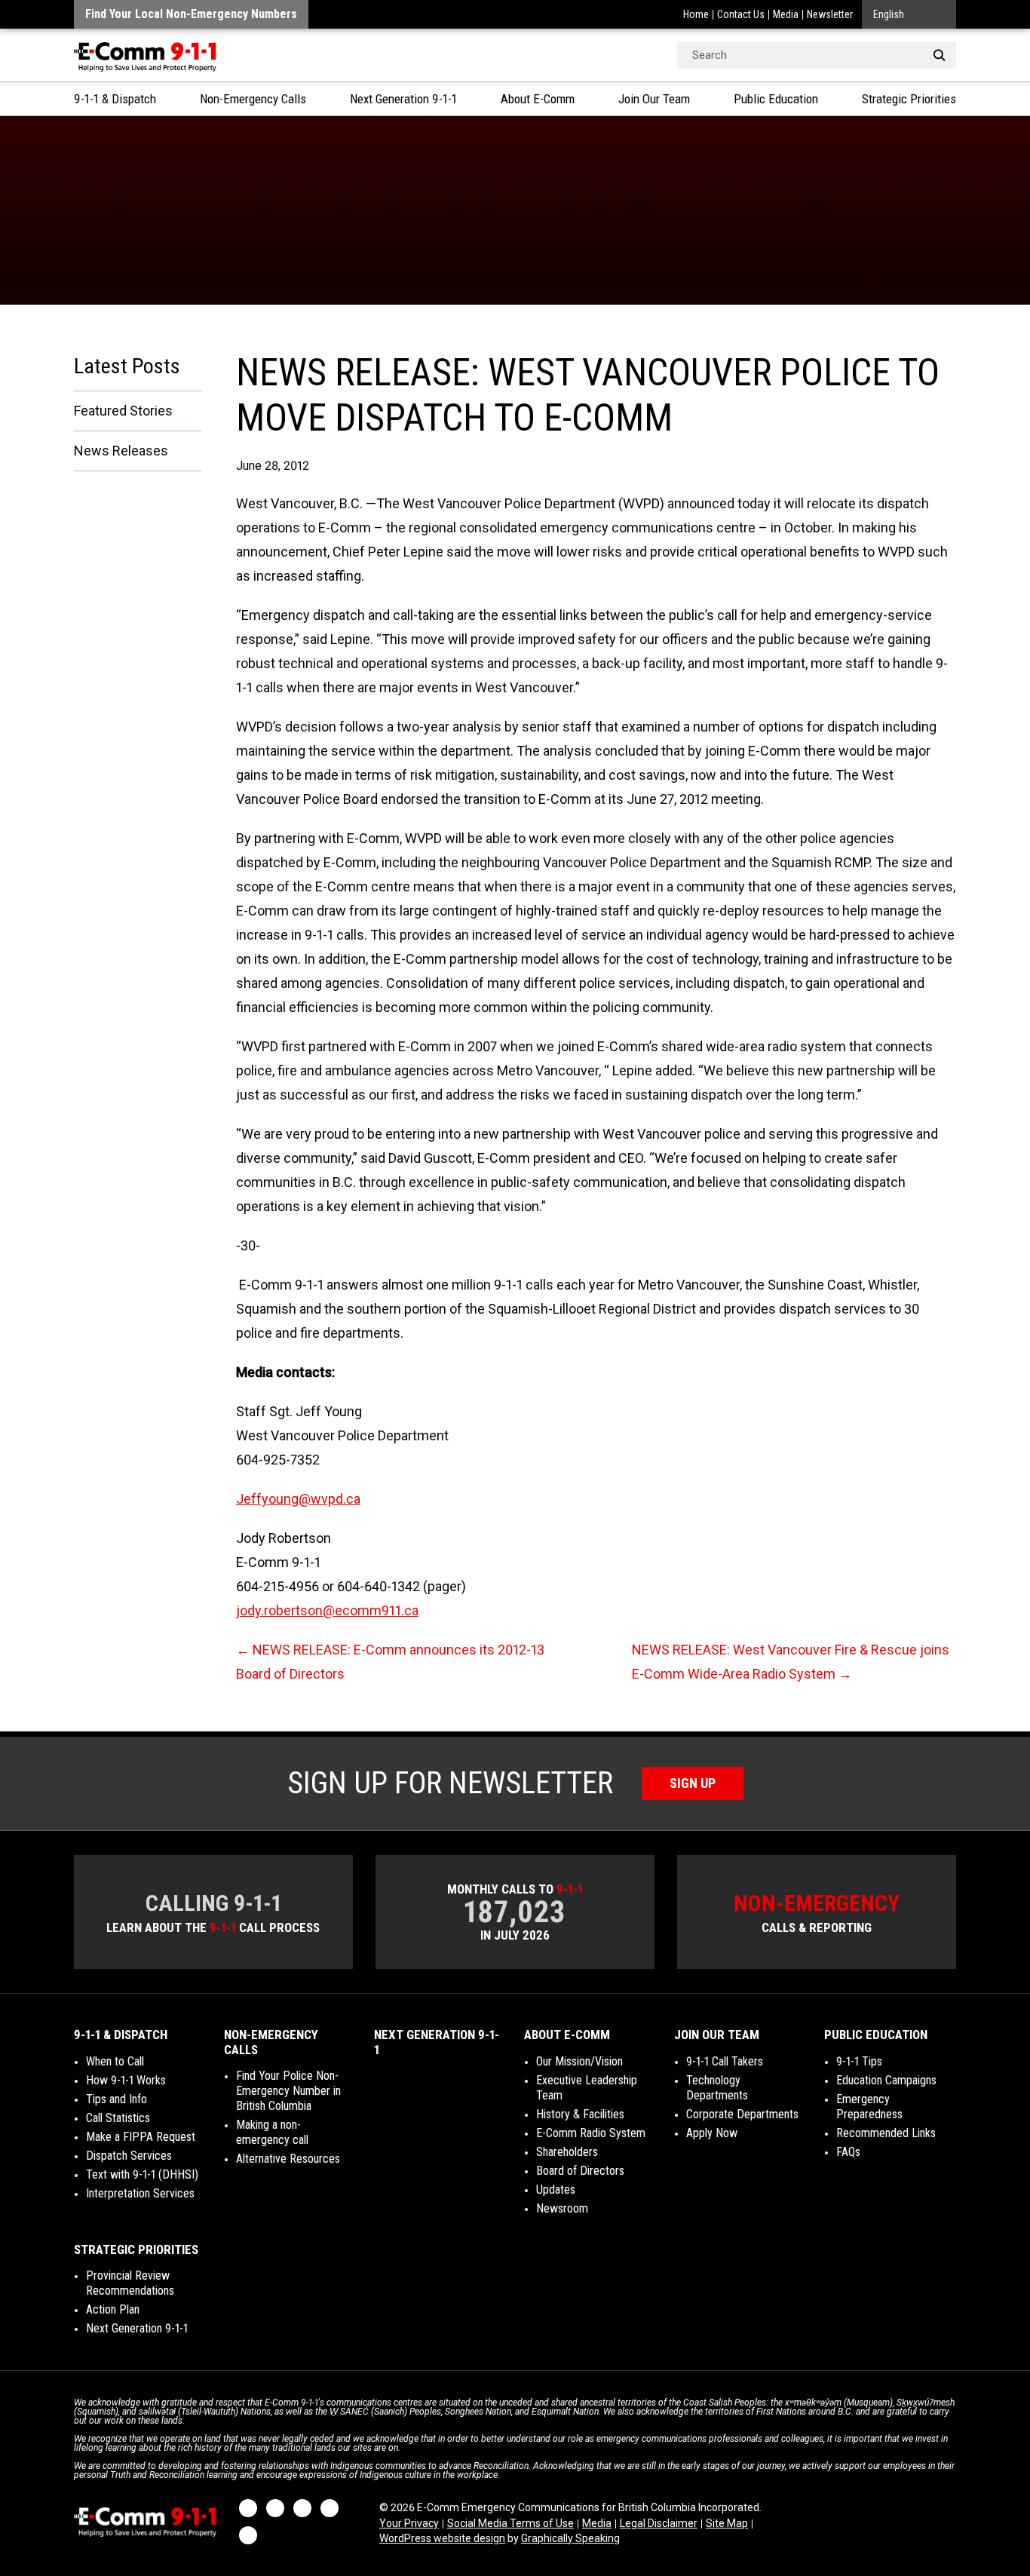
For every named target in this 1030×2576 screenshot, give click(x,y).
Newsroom (562, 2208)
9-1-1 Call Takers (725, 2061)
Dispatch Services (129, 2156)
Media (786, 14)
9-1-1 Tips (859, 2061)
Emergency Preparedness (869, 2107)
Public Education (776, 99)
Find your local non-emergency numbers (191, 14)
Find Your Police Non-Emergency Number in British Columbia (288, 2091)
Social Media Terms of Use (510, 2523)
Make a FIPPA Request (141, 2137)
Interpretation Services (140, 2193)
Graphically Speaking (570, 2538)
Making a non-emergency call (272, 2132)
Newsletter (830, 14)
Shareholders (567, 2152)
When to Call (115, 2061)
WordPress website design (442, 2538)
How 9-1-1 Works (126, 2080)
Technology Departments (717, 2088)
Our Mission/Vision (579, 2061)
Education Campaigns (886, 2080)
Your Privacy (409, 2523)
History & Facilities (580, 2114)
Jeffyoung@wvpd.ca (298, 1499)
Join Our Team (654, 99)
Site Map (727, 2523)
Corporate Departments (742, 2114)
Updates (556, 2190)
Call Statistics (118, 2118)
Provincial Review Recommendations (130, 2283)
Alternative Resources (288, 2159)
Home (696, 14)
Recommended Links (886, 2133)
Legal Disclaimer (659, 2523)
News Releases (121, 451)
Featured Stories (123, 411)
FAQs (848, 2152)
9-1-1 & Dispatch (115, 99)
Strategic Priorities (909, 99)
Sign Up (693, 1783)
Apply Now (712, 2133)
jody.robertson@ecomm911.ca (327, 1610)
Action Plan (113, 2309)
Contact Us (741, 14)
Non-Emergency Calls (253, 99)
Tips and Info (116, 2099)
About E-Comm (538, 99)
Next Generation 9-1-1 (403, 99)
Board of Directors (580, 2171)
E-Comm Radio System (591, 2133)
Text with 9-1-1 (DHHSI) (142, 2174)
